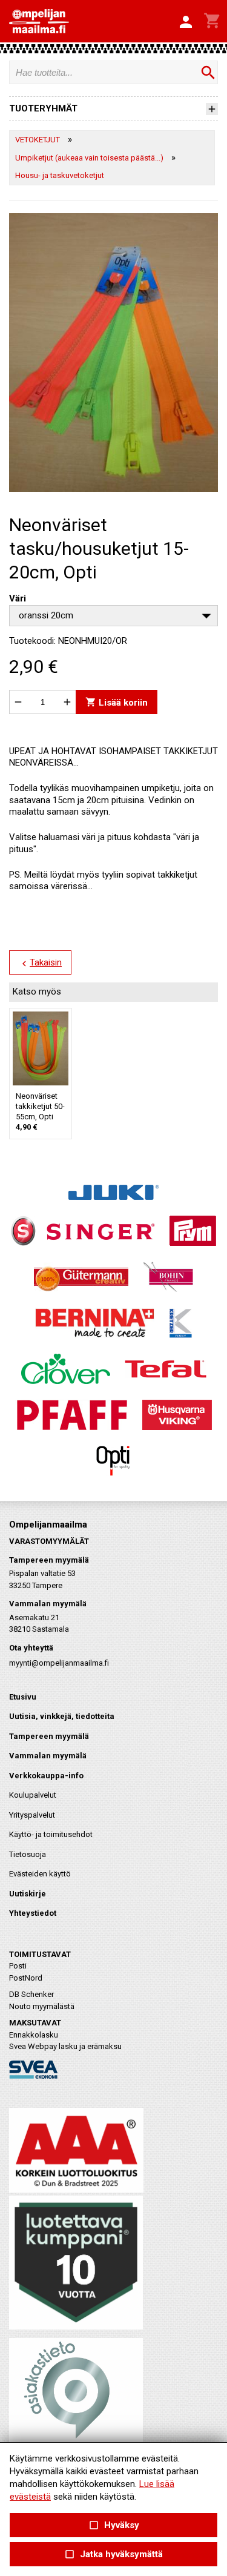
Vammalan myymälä (48, 1756)
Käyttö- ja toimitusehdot (51, 1834)
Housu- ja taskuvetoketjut (60, 175)
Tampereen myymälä (49, 1736)
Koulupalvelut (33, 1795)
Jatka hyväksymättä (113, 2554)
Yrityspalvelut (32, 1815)
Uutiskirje (28, 1894)
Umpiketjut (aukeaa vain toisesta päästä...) (89, 158)
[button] (186, 22)
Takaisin (40, 963)
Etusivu (23, 1697)
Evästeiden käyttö (40, 1874)
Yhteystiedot (33, 1913)
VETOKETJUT (38, 140)
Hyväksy (113, 2525)
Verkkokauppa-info (46, 1776)
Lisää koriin (117, 702)
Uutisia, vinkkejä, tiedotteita (62, 1716)
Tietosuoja (28, 1854)
